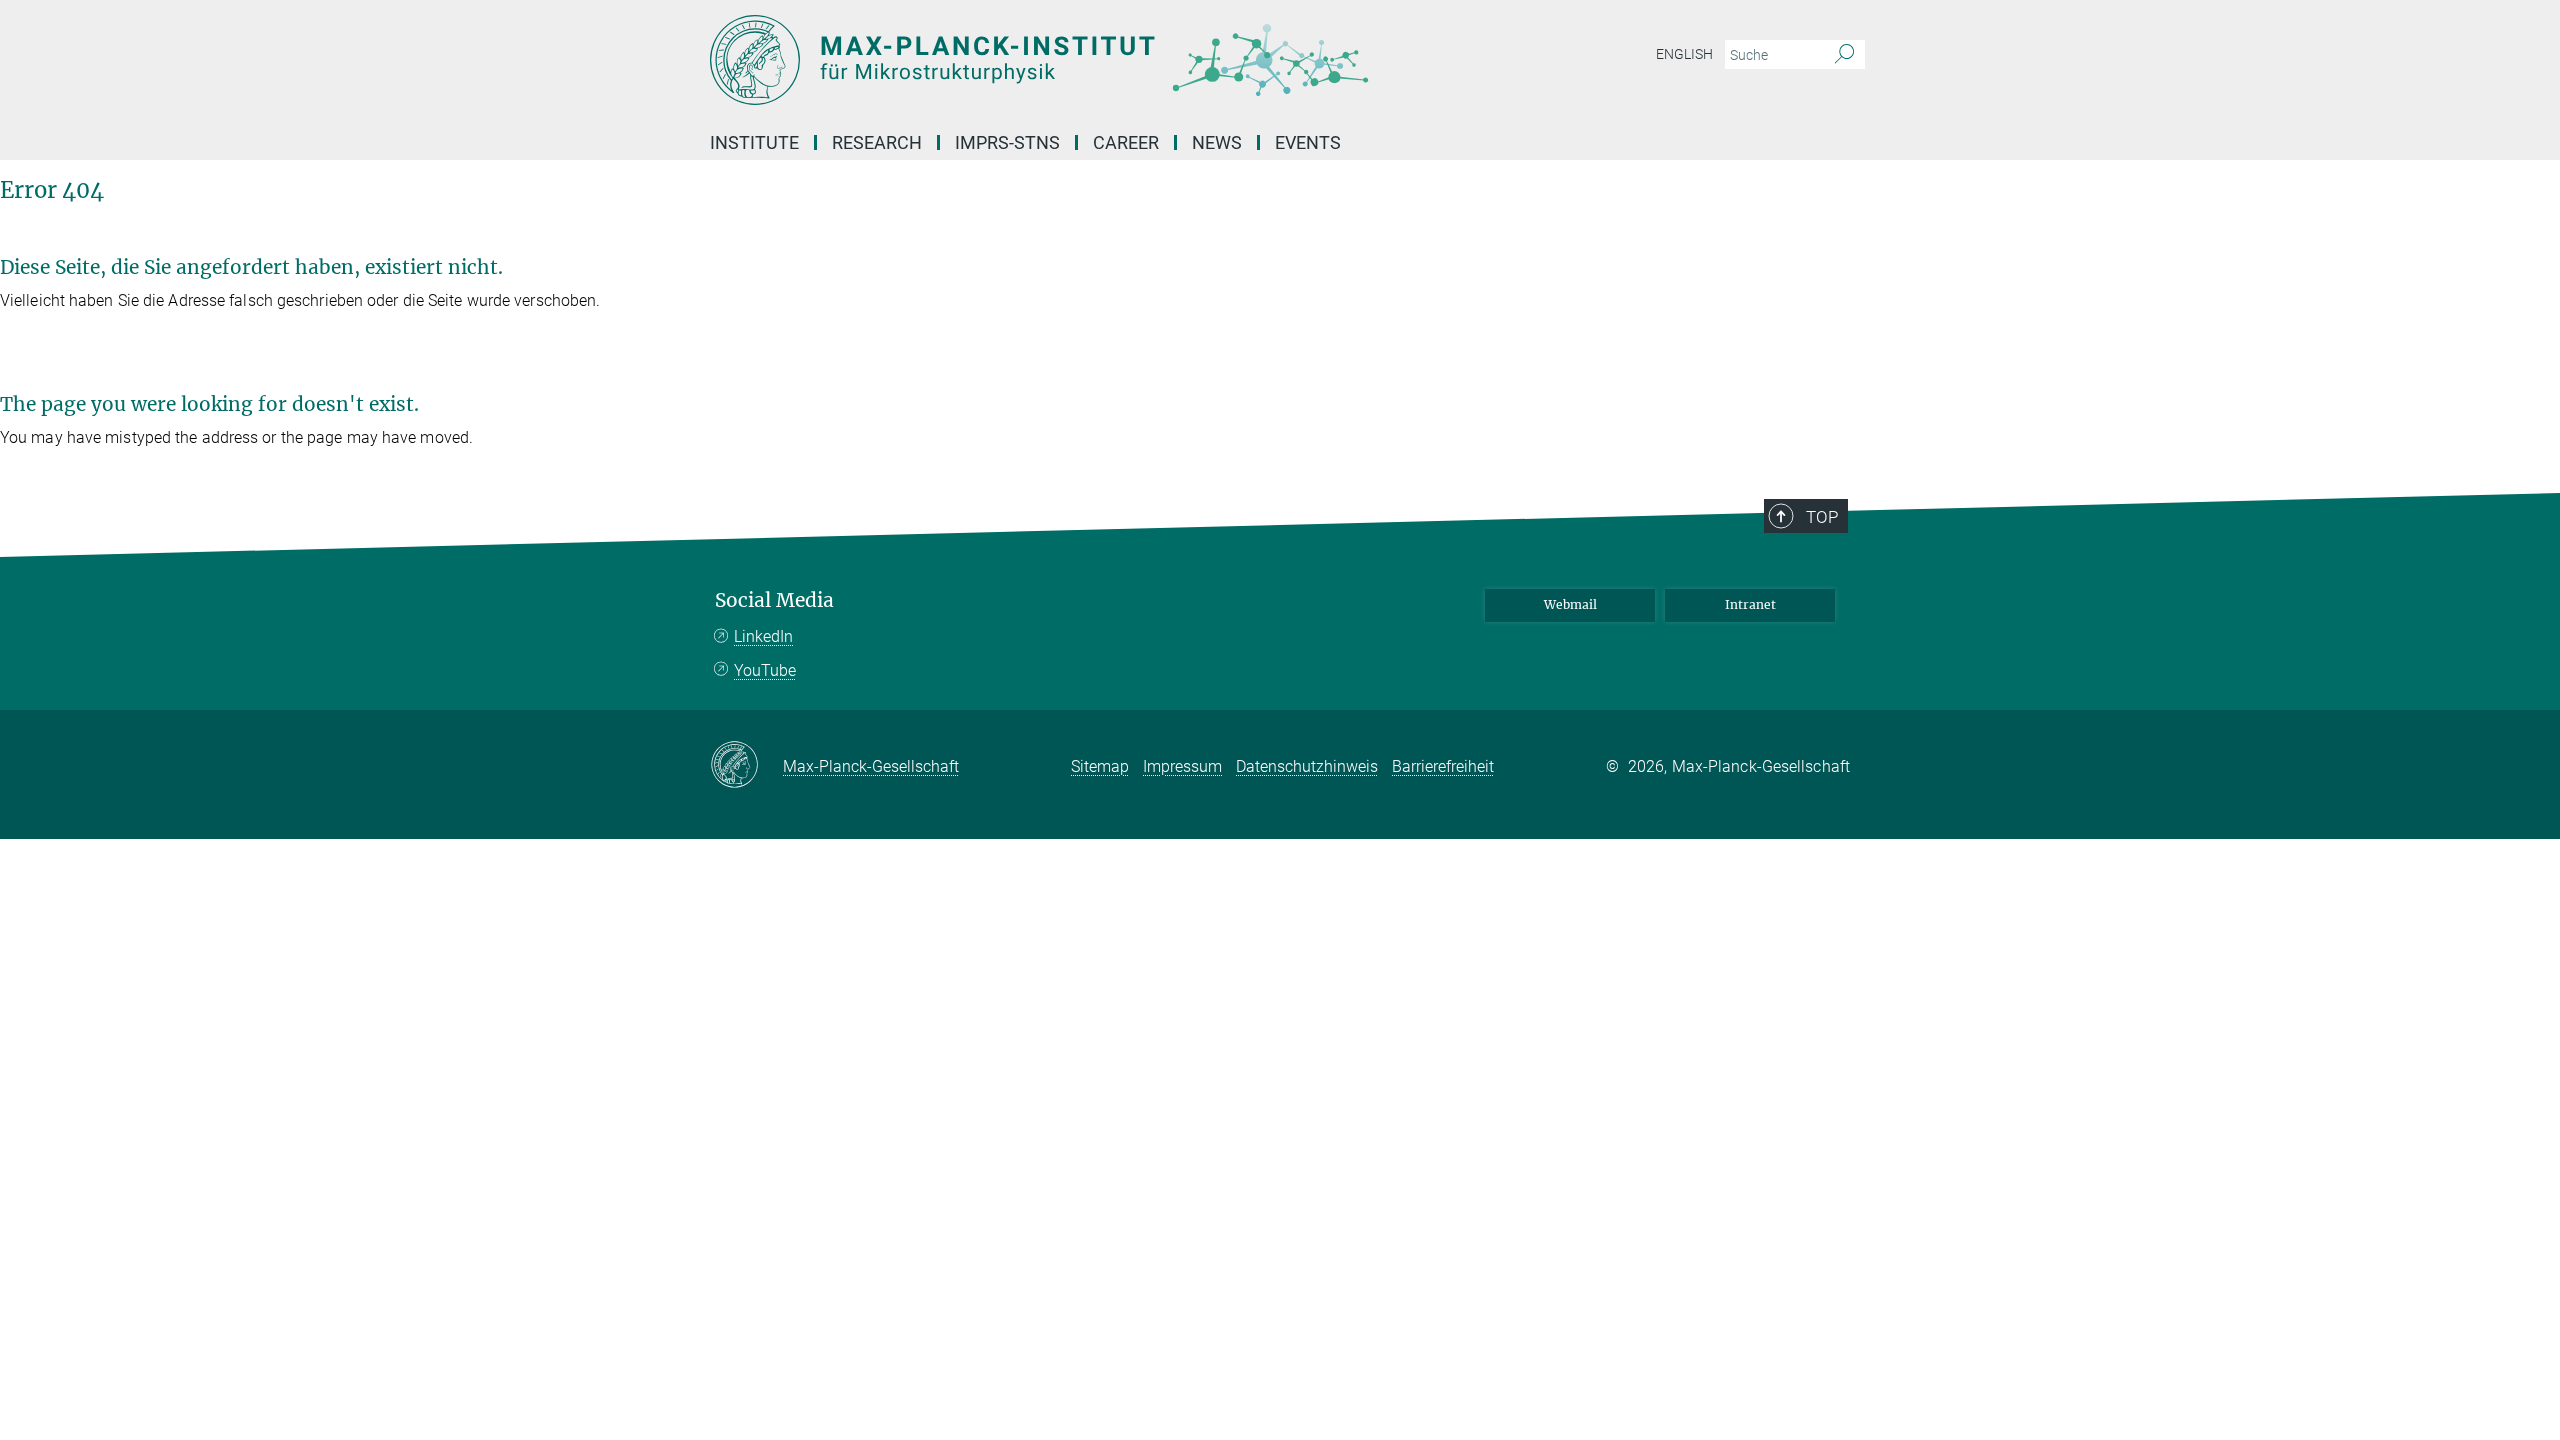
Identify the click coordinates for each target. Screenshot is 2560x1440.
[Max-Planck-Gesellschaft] (746, 766)
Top (1822, 517)
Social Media (774, 600)
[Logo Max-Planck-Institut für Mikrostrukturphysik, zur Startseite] (1085, 60)
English (1684, 54)
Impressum (1182, 766)
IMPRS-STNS (1007, 142)
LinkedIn (763, 636)
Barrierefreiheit (1443, 766)
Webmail (1570, 604)
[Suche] (1844, 55)
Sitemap (1100, 766)
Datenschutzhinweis (1307, 766)
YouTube (765, 670)
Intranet (1750, 604)
